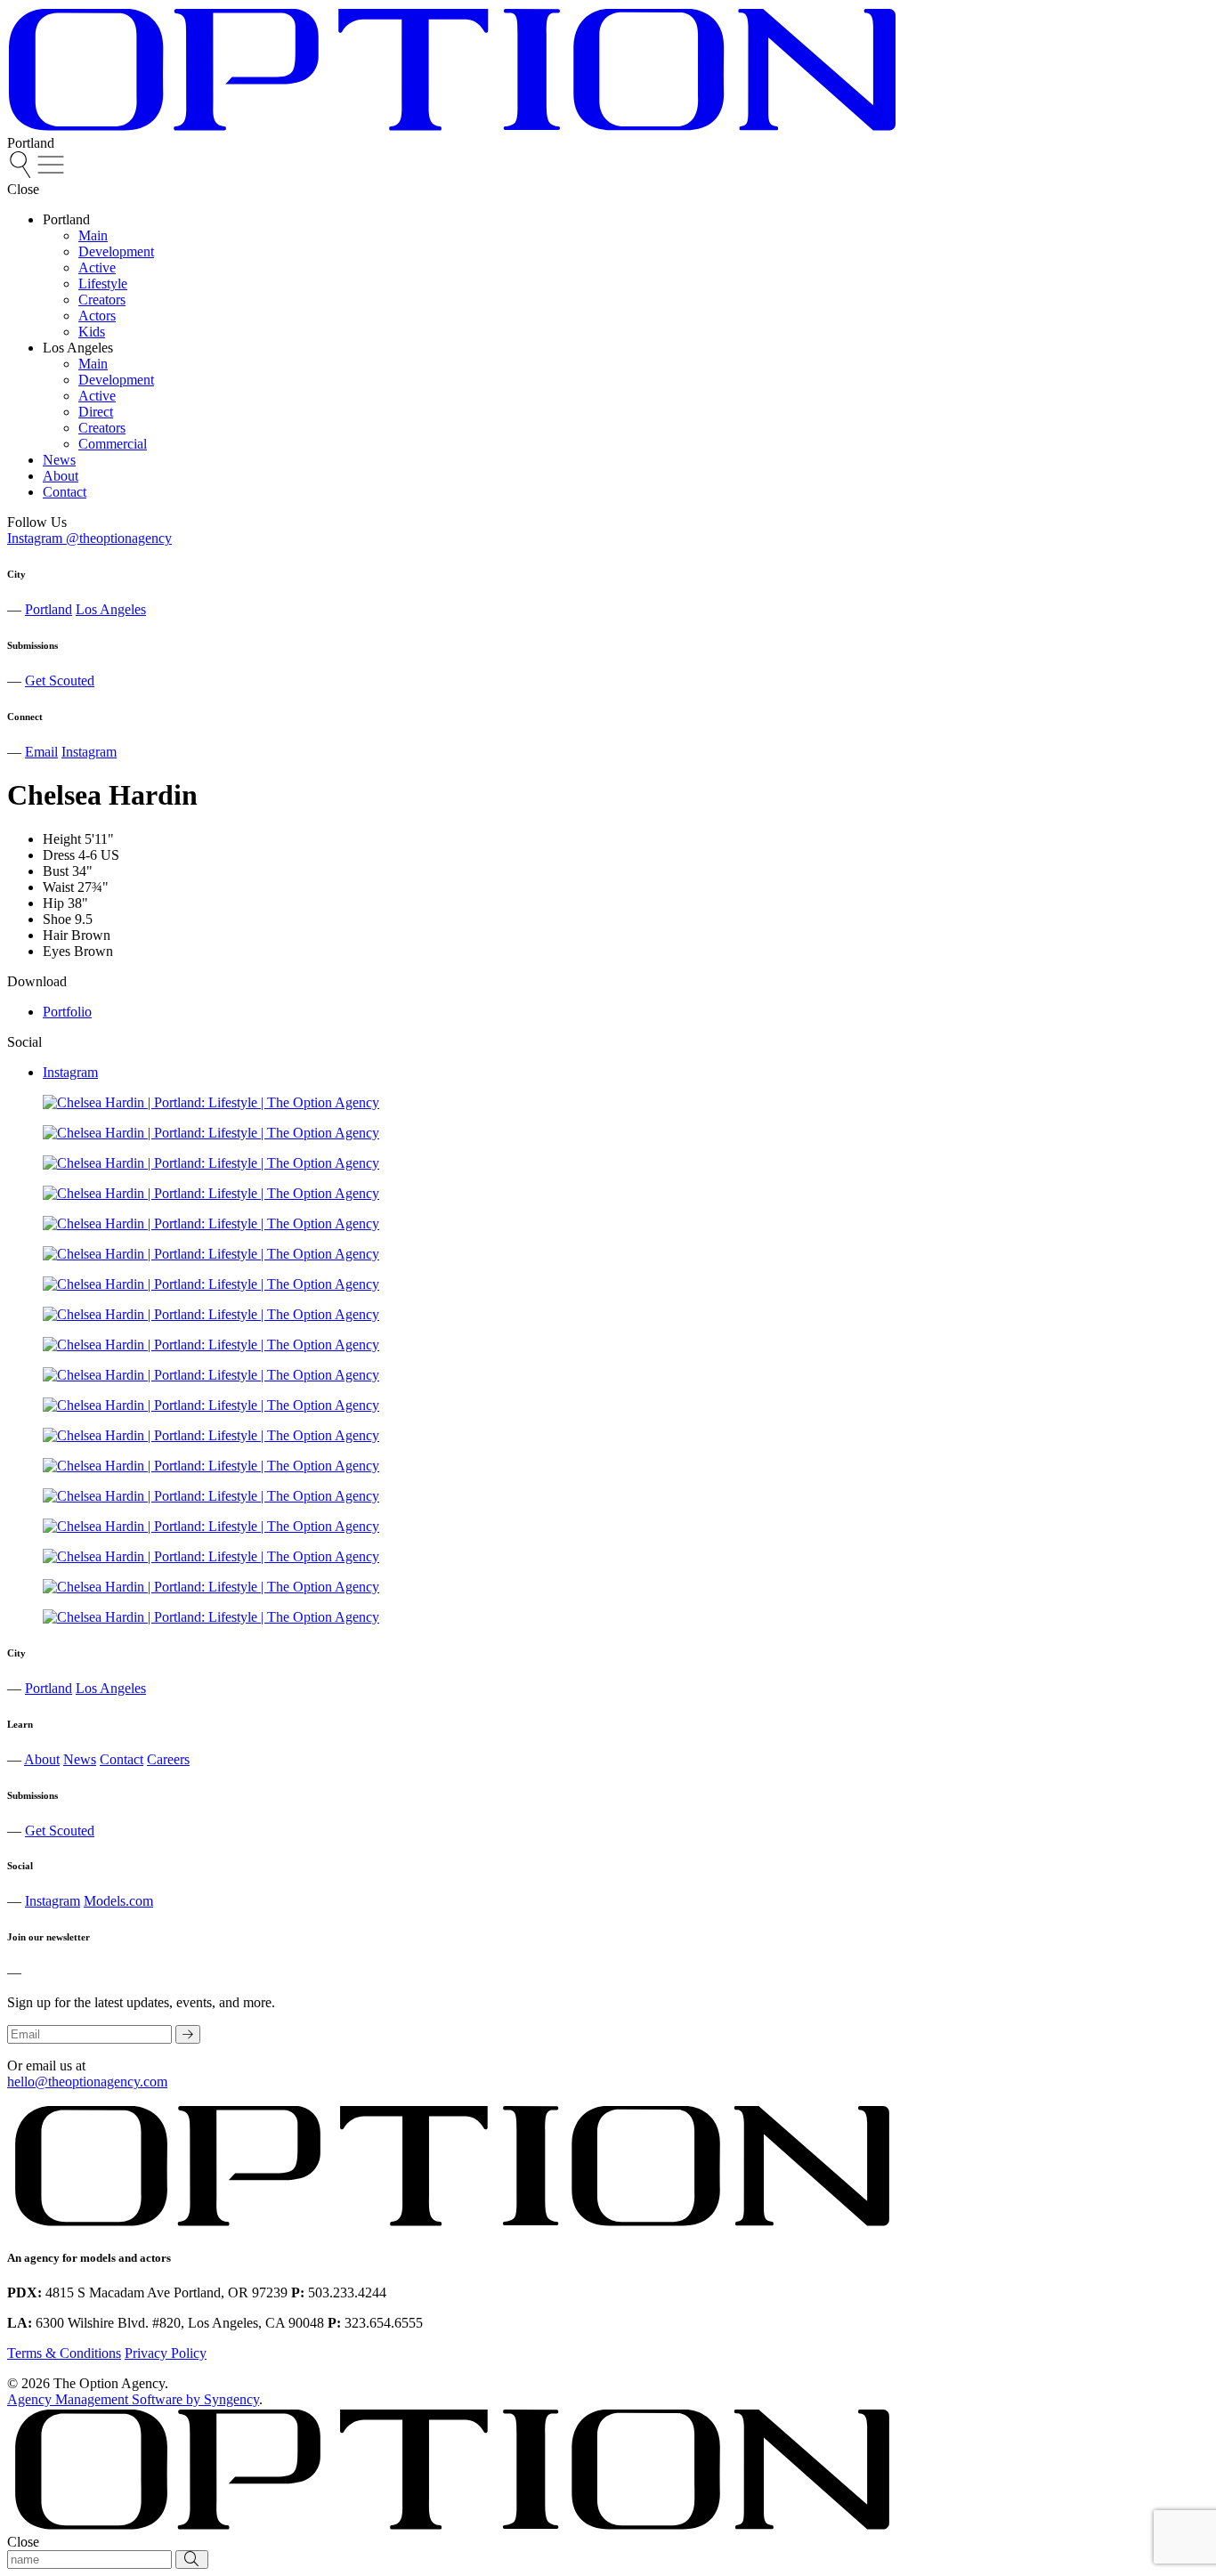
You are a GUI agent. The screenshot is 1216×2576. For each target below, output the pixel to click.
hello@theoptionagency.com (87, 2082)
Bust (56, 871)
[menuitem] (22, 173)
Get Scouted (60, 680)
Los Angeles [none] (78, 348)
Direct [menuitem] (96, 412)
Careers (168, 1759)
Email (41, 752)
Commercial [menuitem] (113, 444)
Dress (59, 855)
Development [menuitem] (116, 251)
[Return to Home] (452, 127)
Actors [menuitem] (97, 316)
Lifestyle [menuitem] (103, 284)
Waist (58, 887)
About (42, 1759)
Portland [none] (66, 219)
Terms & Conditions (64, 2353)
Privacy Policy (166, 2353)
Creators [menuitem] (102, 300)
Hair (55, 935)
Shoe (57, 919)
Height (62, 839)
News (80, 1759)
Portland (49, 609)
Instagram (89, 752)
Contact (122, 1759)
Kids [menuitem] (92, 332)
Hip (53, 903)
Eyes (57, 951)
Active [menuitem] (97, 267)
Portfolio (67, 1012)
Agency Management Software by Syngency (133, 2399)
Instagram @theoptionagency (89, 538)
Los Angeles (111, 609)
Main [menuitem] (93, 235)
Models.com (118, 1901)
